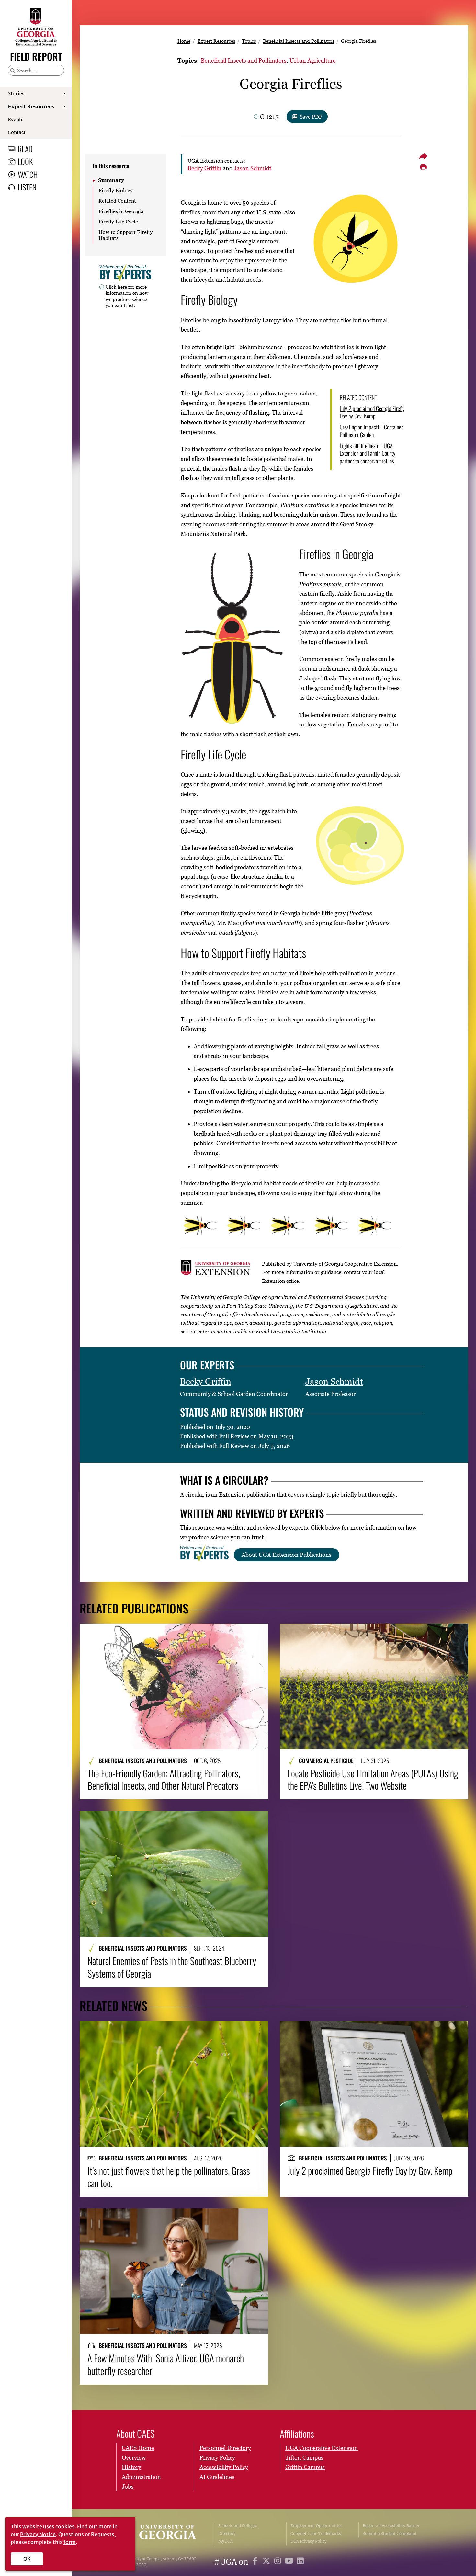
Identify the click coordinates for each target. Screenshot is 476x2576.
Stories (16, 93)
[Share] (423, 156)
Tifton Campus (304, 2458)
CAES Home (138, 2448)
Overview (134, 2458)
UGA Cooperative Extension (322, 2448)
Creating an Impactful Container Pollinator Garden (371, 431)
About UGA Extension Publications (287, 1555)
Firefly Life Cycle (118, 222)
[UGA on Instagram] (279, 2562)
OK (27, 2559)
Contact (17, 132)
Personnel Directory (225, 2448)
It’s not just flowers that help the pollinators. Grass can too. (169, 2177)
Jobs (128, 2486)
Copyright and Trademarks (316, 2533)
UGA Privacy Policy (309, 2541)
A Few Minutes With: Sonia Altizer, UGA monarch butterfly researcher (166, 2364)
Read (25, 149)
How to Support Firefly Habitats (125, 235)
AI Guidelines (217, 2477)
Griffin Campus (305, 2467)
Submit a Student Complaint (390, 2533)
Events (16, 119)
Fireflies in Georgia (121, 211)
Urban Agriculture (313, 60)
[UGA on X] (267, 2562)
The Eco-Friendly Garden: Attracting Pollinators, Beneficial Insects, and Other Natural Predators (164, 1779)
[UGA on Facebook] (256, 2562)
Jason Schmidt (253, 168)
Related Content (117, 201)
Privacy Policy (217, 2458)
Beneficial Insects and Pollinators (299, 41)
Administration (141, 2477)
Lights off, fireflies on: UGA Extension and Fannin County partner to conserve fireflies (368, 453)
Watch (28, 174)
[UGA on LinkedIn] (300, 2562)
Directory (227, 2533)
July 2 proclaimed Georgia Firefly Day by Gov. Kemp (372, 412)
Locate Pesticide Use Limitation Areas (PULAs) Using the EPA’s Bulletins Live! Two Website (373, 1779)
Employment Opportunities (316, 2526)
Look (25, 161)
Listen (27, 187)
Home (184, 41)
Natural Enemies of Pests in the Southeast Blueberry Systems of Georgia (172, 1967)
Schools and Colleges (238, 2526)
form (70, 2542)
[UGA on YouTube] (290, 2562)
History (131, 2467)
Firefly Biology (116, 190)
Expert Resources (31, 106)
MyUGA (226, 2541)
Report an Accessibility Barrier (391, 2526)
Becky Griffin (204, 168)
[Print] (423, 167)
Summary (111, 180)
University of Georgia (161, 2534)
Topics (249, 41)
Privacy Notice (38, 2534)
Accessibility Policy (224, 2467)
